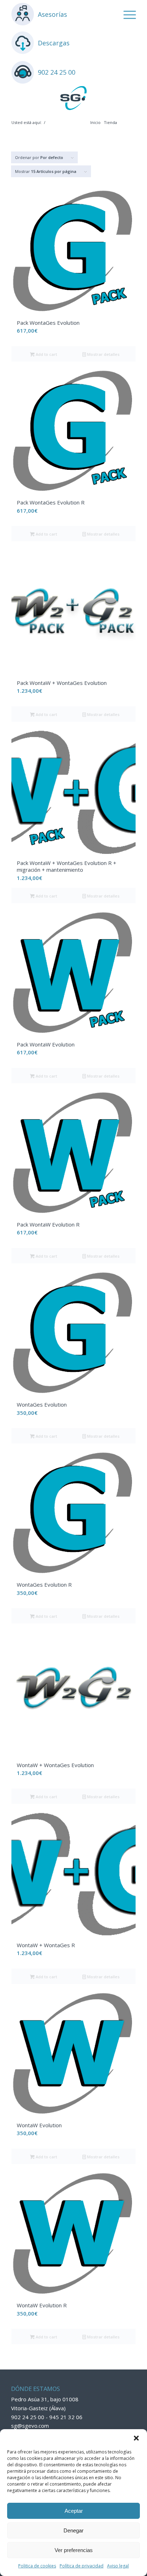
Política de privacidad (82, 2566)
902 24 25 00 (57, 72)
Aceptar (74, 2511)
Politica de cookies (37, 2566)
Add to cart (46, 354)
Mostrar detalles (103, 354)
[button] (136, 2438)
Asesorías (52, 14)
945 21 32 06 (66, 2417)
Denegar (73, 2530)
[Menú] (126, 14)
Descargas (54, 43)
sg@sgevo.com (30, 2426)
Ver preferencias (74, 2550)
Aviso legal (118, 2566)
